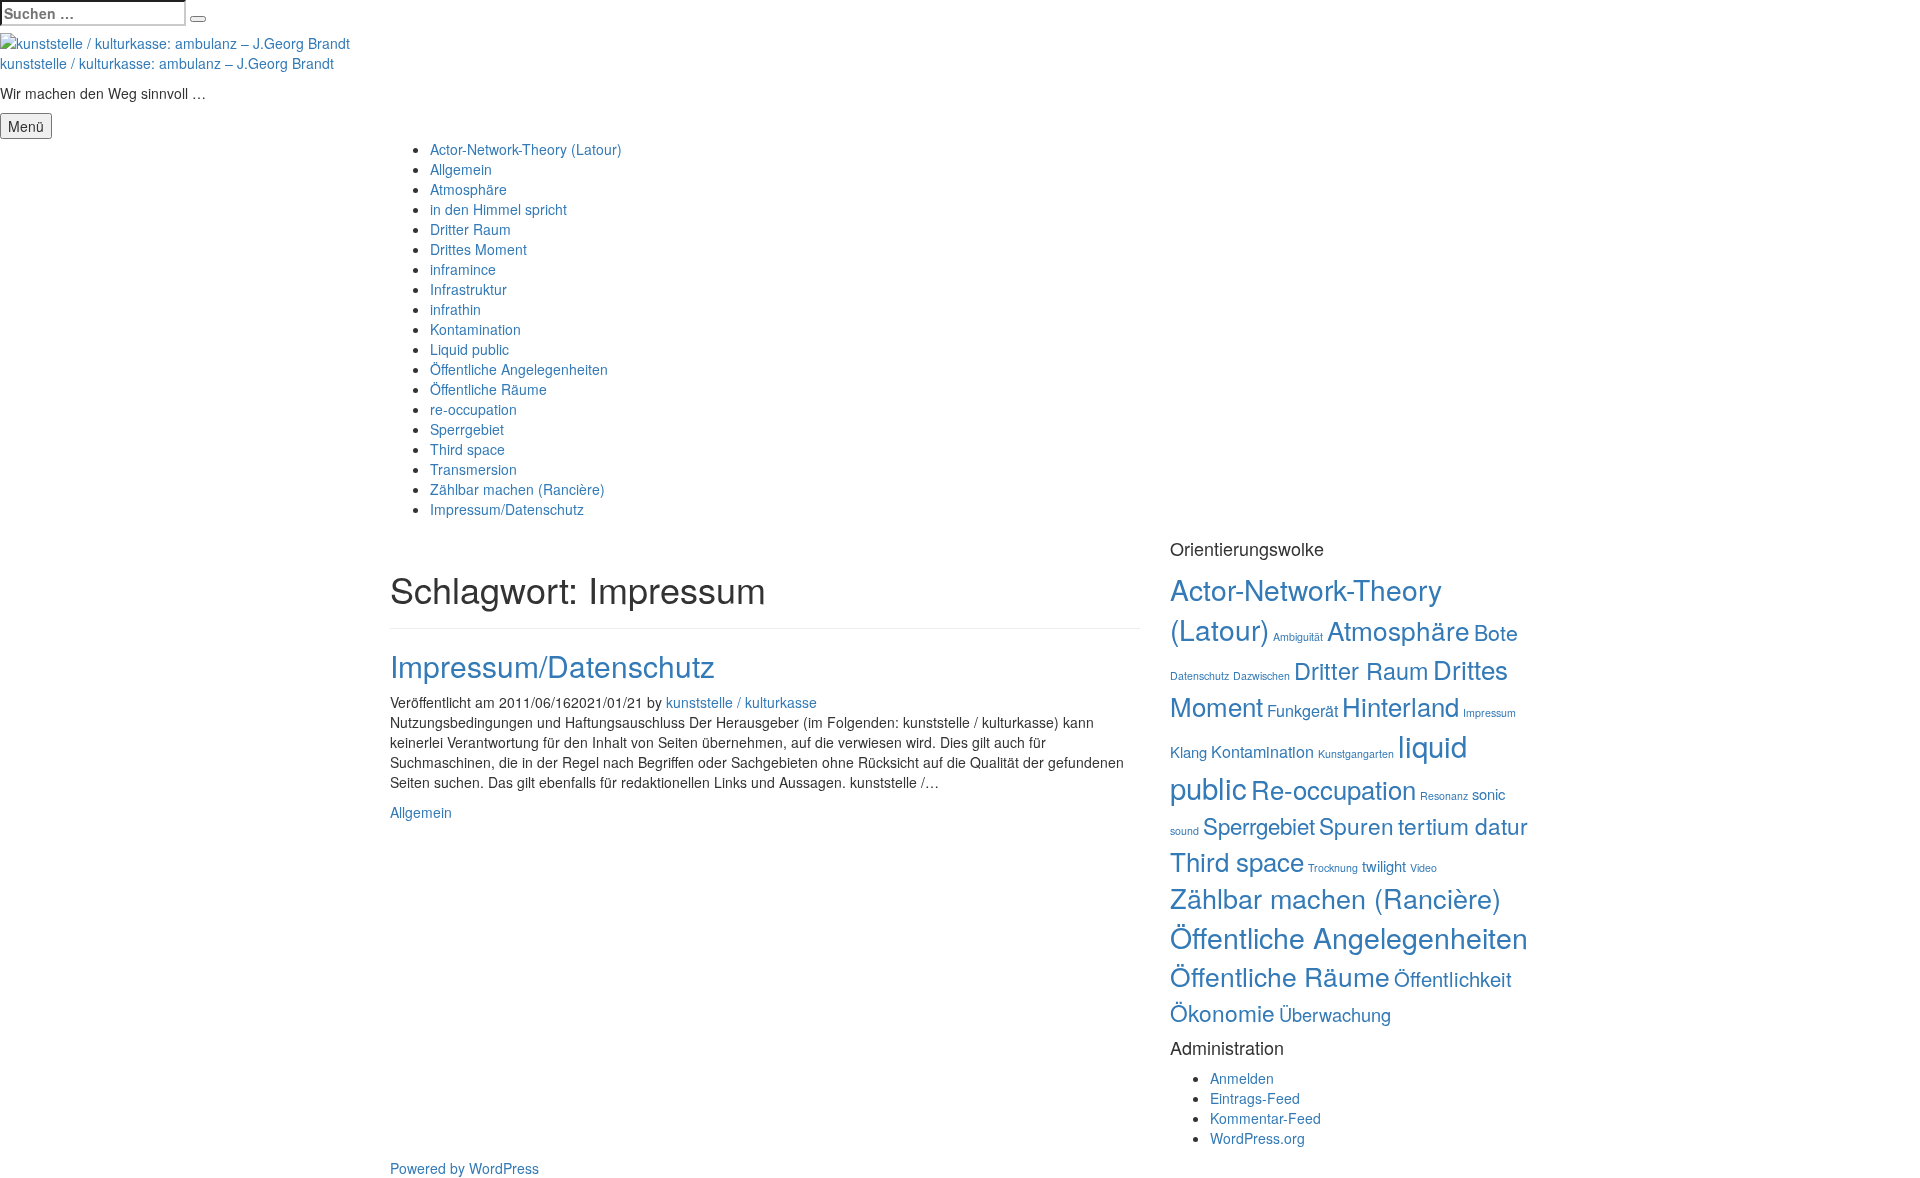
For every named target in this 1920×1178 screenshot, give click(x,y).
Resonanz (1444, 795)
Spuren (1356, 825)
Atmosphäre (468, 189)
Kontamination (475, 329)
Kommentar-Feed (1265, 1118)
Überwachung (1335, 1014)
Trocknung (1333, 867)
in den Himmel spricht (498, 209)
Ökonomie (1222, 1012)
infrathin (455, 309)
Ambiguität (1298, 636)
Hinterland (1400, 705)
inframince (463, 269)
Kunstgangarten (1356, 753)
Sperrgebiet (467, 429)
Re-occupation (1333, 788)
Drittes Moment (478, 249)
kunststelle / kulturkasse (741, 702)
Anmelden (1242, 1078)
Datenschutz (1199, 675)
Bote (1496, 631)
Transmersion (473, 469)
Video (1423, 867)
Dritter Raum (470, 229)
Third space (467, 449)
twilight (1384, 865)
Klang (1188, 751)
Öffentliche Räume (488, 389)
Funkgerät (1302, 710)
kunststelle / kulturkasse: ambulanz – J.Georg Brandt (167, 63)
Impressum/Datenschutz (507, 509)
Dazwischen (1261, 675)
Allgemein (461, 169)
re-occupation (473, 409)
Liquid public (469, 349)
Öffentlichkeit (1453, 978)
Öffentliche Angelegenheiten (519, 369)
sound (1184, 830)
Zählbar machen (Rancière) (517, 489)
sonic (1488, 793)
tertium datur (1463, 825)
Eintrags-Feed (1255, 1098)
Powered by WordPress (464, 1168)
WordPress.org (1257, 1138)
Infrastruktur (468, 289)
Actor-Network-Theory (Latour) (526, 149)
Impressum (1489, 712)
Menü (26, 126)
